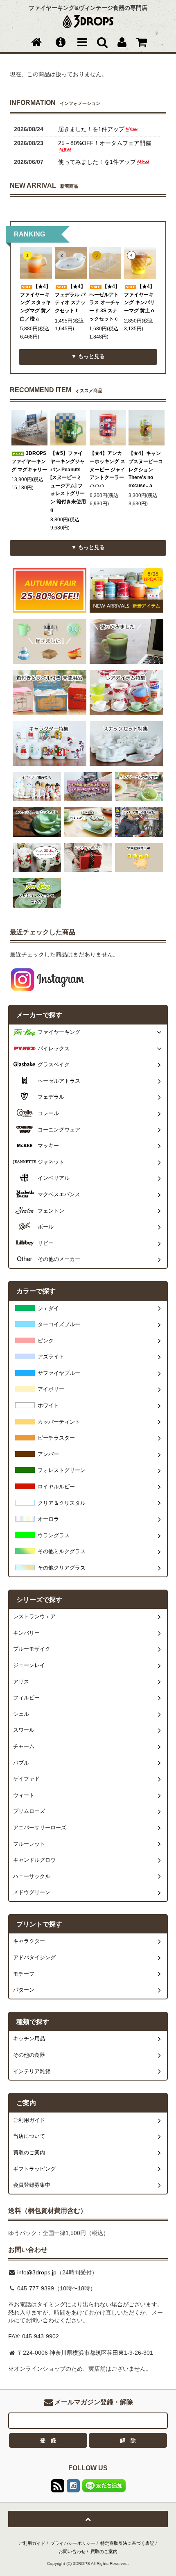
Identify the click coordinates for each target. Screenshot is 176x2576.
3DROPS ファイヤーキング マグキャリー (29, 461)
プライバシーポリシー (73, 2543)
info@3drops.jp (36, 2272)
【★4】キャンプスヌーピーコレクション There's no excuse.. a (146, 469)
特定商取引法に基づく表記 (127, 2543)
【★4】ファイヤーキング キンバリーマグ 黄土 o (139, 299)
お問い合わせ (72, 2551)
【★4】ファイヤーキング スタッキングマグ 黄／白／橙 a (35, 302)
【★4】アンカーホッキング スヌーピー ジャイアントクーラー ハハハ (107, 469)
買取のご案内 (104, 2551)
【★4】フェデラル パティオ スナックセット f (70, 299)
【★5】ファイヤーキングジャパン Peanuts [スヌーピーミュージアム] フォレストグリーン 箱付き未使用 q (68, 481)
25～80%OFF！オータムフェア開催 (105, 143)
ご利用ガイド (32, 2543)
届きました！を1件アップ (91, 129)
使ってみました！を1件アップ (97, 162)
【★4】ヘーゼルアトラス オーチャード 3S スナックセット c (105, 302)
